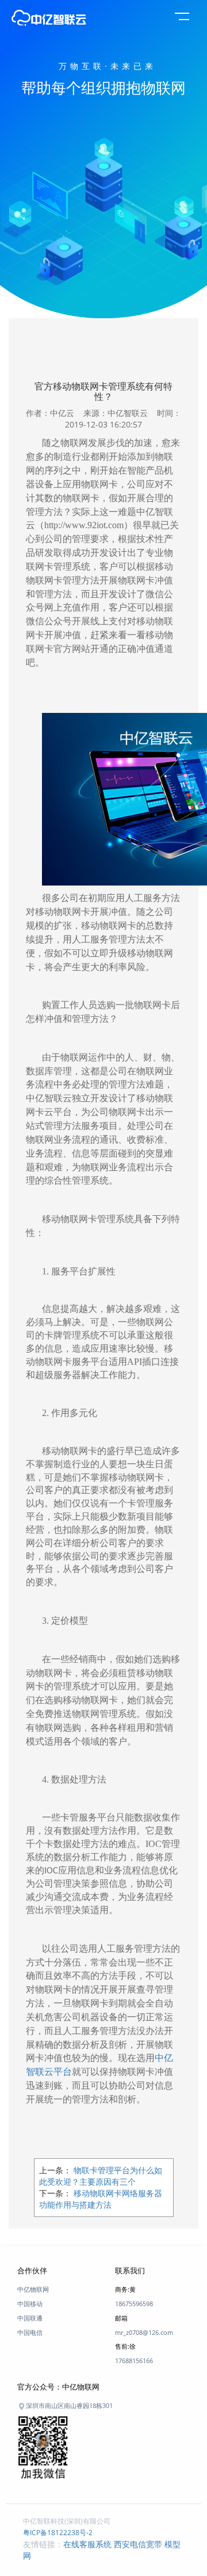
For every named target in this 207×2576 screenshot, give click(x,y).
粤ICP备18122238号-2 (58, 2533)
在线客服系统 (87, 2544)
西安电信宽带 (138, 2544)
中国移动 (30, 2304)
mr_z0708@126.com (144, 2332)
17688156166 (134, 2361)
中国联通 (30, 2318)
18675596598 (134, 2304)
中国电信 (30, 2332)
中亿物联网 (33, 2289)
